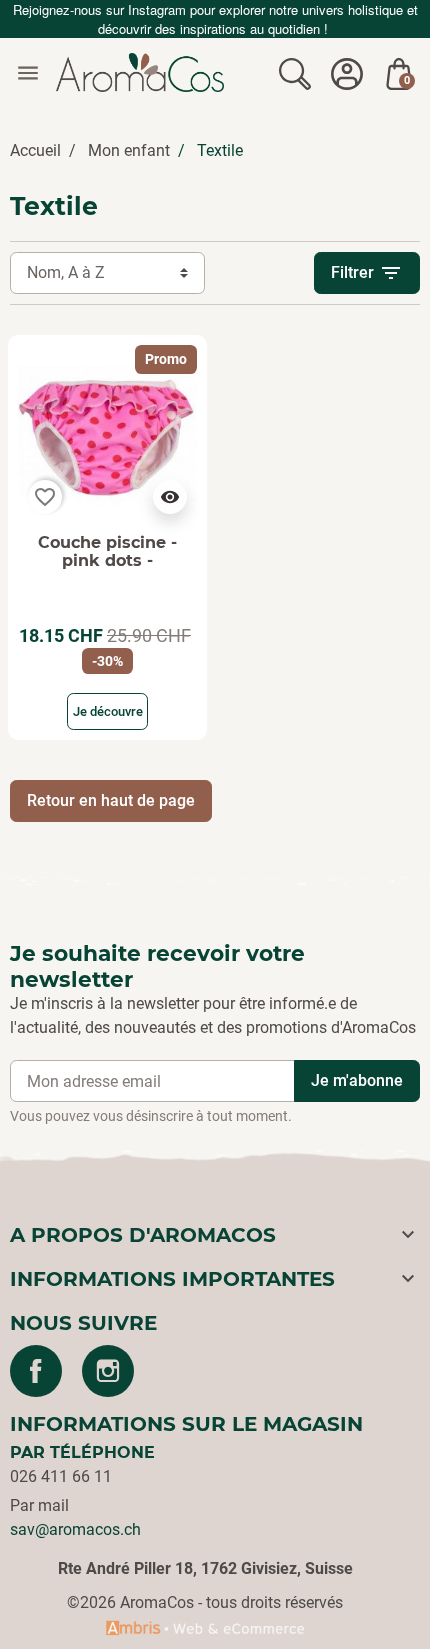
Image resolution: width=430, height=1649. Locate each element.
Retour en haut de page (111, 800)
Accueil (35, 150)
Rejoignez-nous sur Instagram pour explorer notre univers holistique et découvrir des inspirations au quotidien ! (215, 19)
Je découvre (108, 711)
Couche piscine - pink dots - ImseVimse (107, 560)
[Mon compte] (347, 72)
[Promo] (107, 433)
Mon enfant (129, 150)
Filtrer (367, 273)
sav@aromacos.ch (75, 1529)
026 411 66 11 (61, 1476)
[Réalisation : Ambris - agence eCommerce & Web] (205, 1627)
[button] (295, 72)
